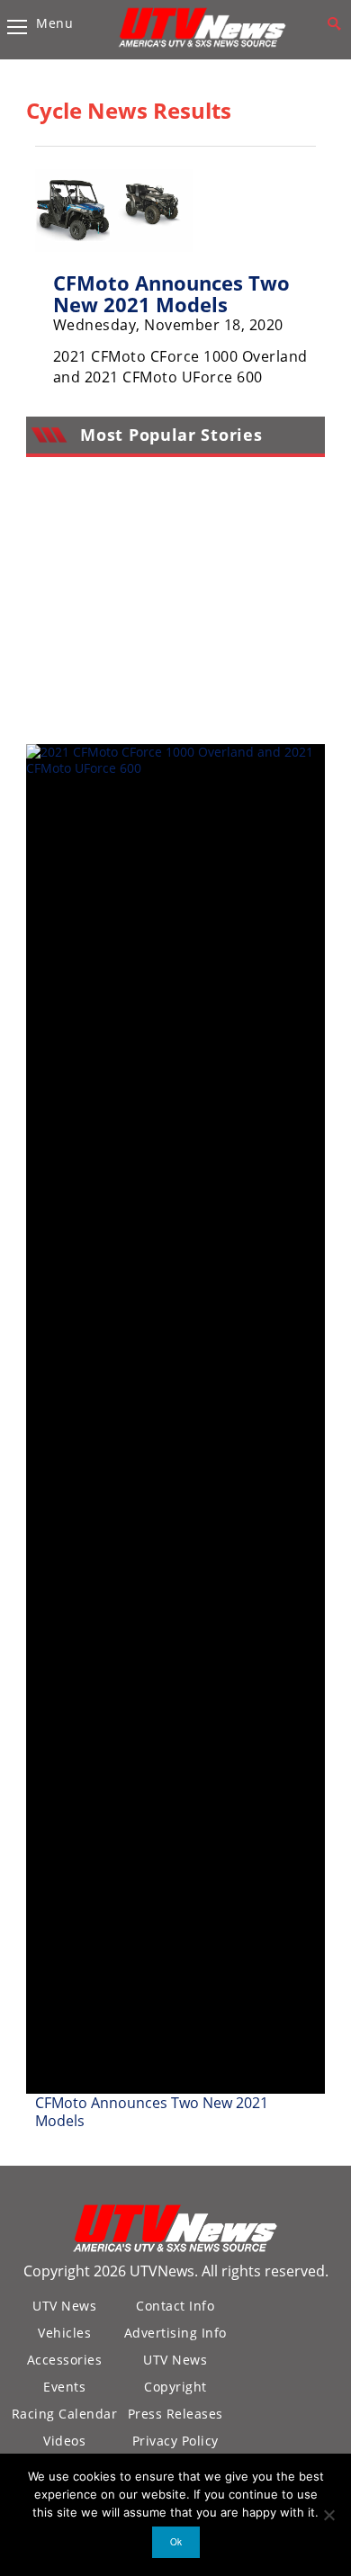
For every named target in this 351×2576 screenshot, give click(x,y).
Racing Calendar (65, 2414)
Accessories (65, 2360)
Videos (64, 2441)
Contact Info (175, 2306)
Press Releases (175, 2414)
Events (64, 2387)
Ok (176, 2542)
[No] (328, 2515)
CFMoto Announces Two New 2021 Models (171, 293)
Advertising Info (175, 2333)
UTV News (64, 2306)
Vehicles (64, 2333)
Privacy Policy (175, 2441)
